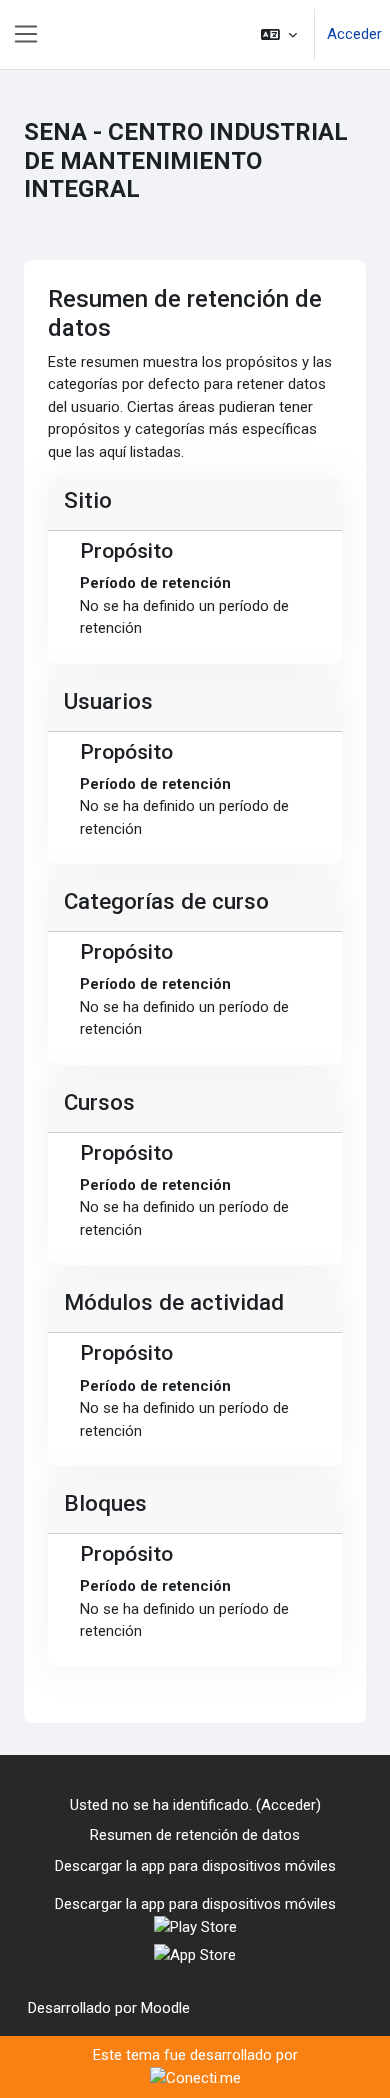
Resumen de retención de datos (195, 1835)
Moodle (165, 2008)
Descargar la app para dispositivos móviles (195, 1866)
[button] (279, 34)
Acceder (354, 34)
